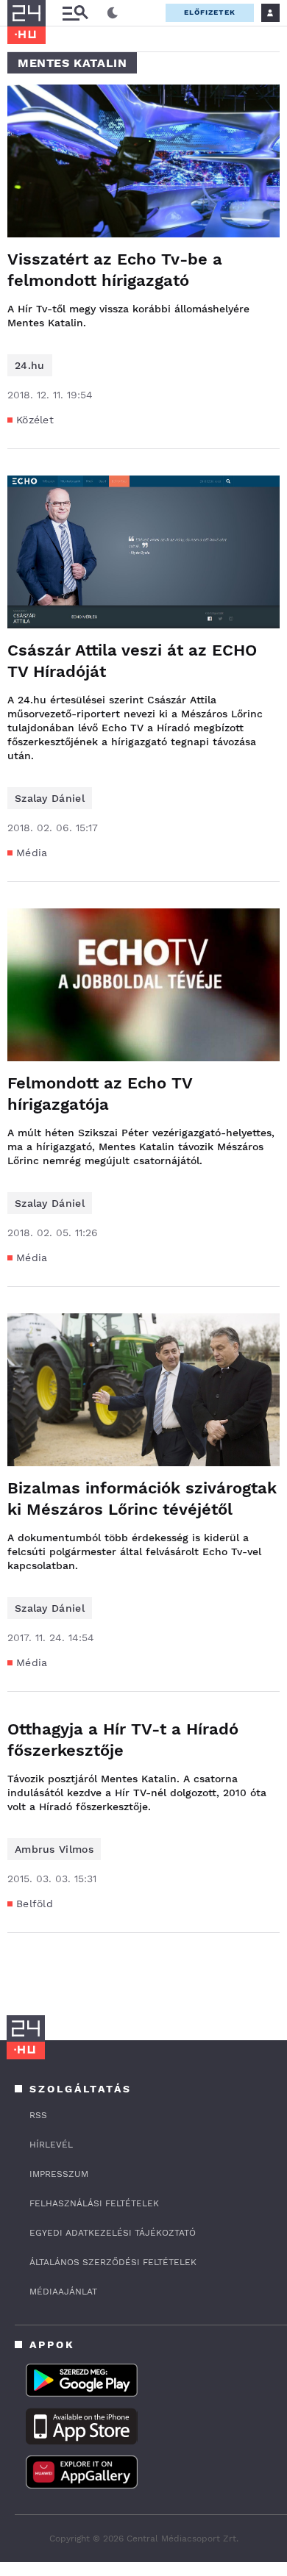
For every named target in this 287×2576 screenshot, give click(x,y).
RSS (38, 2115)
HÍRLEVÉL (51, 2145)
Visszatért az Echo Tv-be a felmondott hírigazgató (115, 270)
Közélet (35, 420)
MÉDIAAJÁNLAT (63, 2292)
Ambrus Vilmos (54, 1849)
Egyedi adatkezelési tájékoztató (113, 2233)
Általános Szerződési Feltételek (113, 2262)
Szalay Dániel (50, 798)
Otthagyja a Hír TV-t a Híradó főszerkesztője (123, 1740)
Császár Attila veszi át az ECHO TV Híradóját (132, 661)
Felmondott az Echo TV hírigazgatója (100, 1094)
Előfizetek (210, 12)
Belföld (35, 1904)
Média (32, 853)
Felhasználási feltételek (94, 2203)
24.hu (30, 365)
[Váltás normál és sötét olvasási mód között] (113, 13)
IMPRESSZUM (59, 2174)
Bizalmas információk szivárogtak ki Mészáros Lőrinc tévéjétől (142, 1499)
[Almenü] (75, 13)
